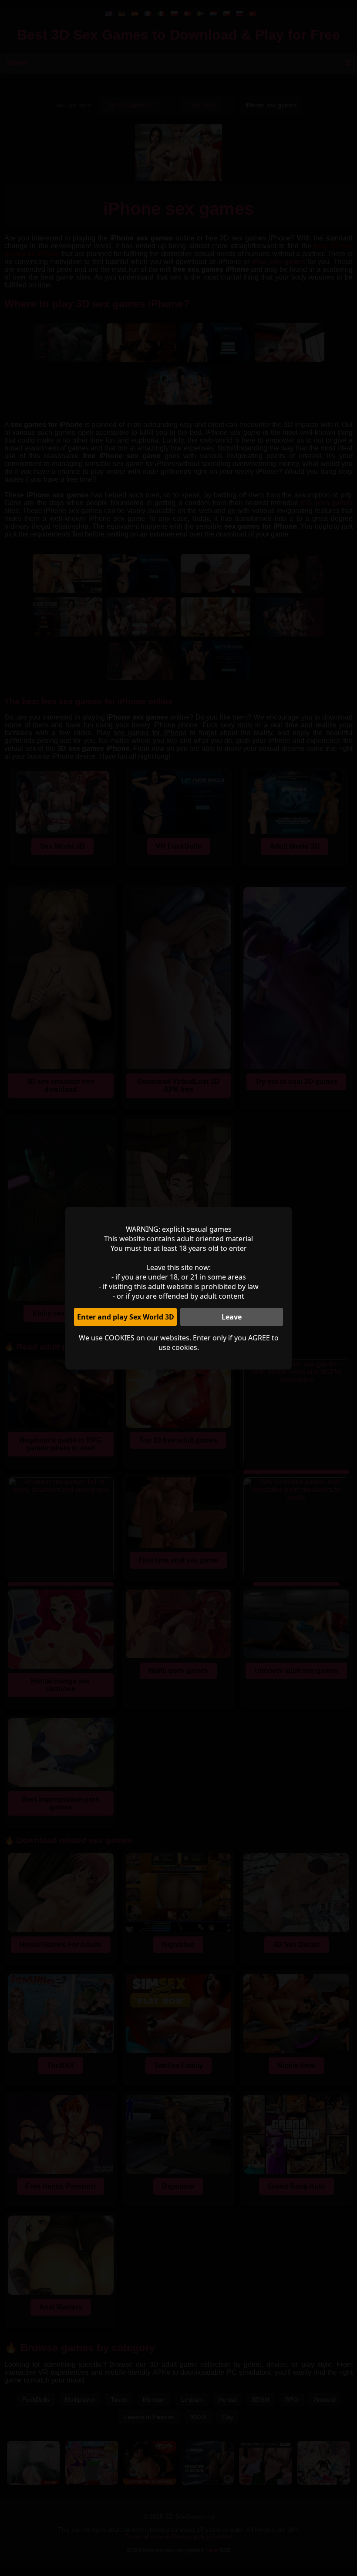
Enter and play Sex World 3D (126, 1317)
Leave (232, 1317)
